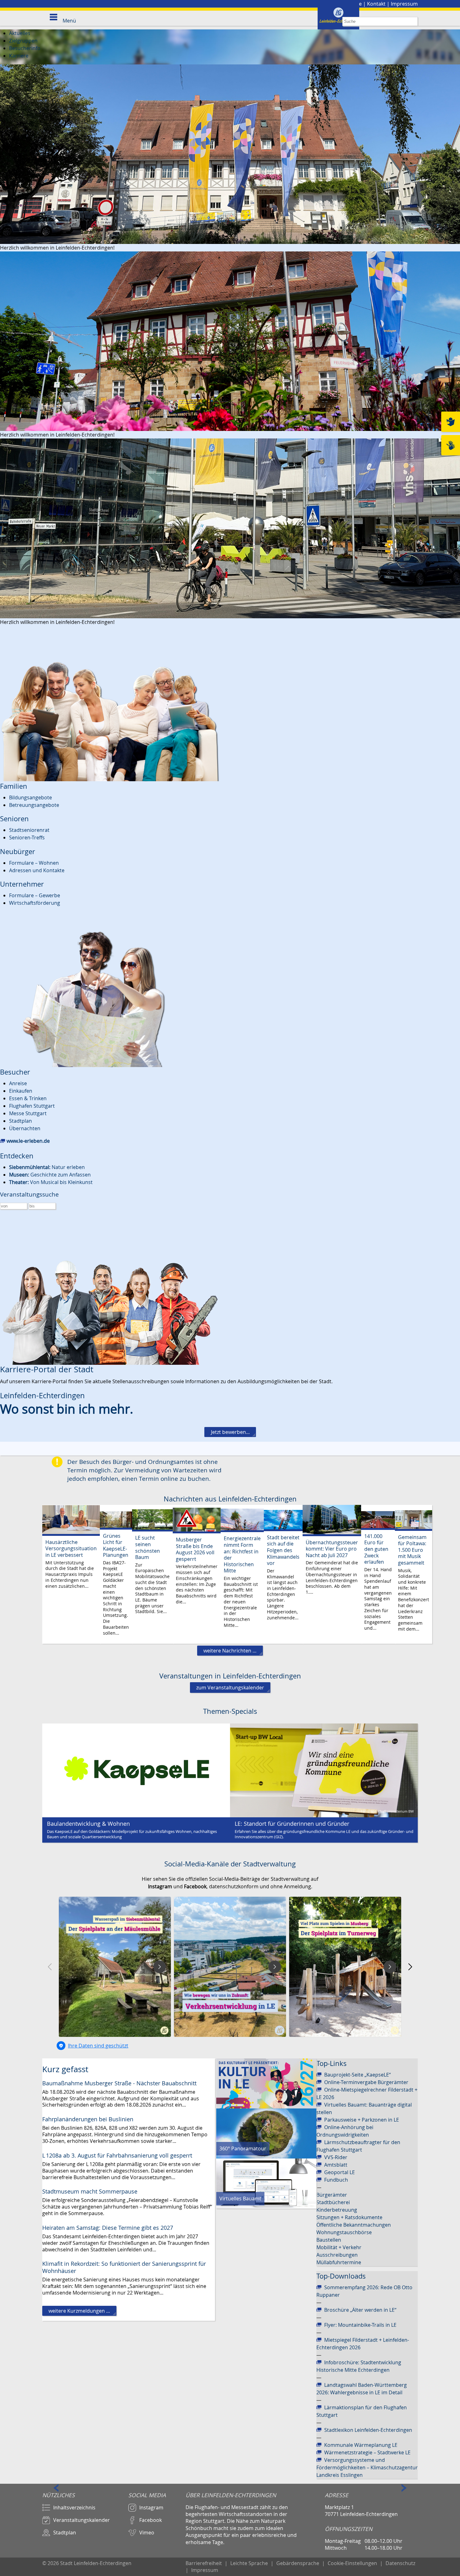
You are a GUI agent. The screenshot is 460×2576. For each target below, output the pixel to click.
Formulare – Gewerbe (35, 895)
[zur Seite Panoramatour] (266, 2133)
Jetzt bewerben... (230, 1432)
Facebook (151, 2520)
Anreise (18, 1083)
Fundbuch (336, 2180)
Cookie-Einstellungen (352, 2563)
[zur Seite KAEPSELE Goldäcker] (136, 1770)
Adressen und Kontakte (37, 870)
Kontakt (376, 4)
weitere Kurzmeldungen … (79, 2311)
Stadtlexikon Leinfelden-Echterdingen (368, 2430)
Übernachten (25, 1128)
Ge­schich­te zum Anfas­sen (50, 1175)
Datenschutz (400, 2563)
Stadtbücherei (333, 2202)
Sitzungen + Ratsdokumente (349, 2217)
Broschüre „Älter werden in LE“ (360, 2310)
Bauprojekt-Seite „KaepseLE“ (358, 2075)
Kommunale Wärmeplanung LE (361, 2445)
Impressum (404, 4)
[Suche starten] (413, 21)
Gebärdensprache (298, 2563)
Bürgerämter (332, 2195)
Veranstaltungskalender (82, 2520)
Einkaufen (21, 1091)
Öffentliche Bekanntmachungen (354, 2225)
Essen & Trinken (28, 1098)
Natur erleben (47, 1167)
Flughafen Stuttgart (32, 1106)
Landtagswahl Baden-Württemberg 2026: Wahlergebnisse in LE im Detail (362, 2389)
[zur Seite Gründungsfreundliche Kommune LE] (324, 1770)
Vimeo (147, 2533)
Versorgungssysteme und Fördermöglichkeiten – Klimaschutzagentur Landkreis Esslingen (367, 2467)
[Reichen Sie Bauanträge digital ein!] (266, 2183)
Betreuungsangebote (34, 805)
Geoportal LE (340, 2172)
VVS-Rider (336, 2157)
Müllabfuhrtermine (339, 2262)
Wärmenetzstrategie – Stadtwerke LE (367, 2452)
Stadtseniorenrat (29, 830)
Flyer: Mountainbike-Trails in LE (360, 2325)
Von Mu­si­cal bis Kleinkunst (51, 1182)
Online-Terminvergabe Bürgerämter (366, 2082)
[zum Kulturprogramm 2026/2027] (266, 2083)
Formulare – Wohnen (34, 863)
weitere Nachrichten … (230, 1651)
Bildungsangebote (31, 797)
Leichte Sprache (249, 2563)
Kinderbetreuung (337, 2210)
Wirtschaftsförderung (35, 903)
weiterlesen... (71, 1574)
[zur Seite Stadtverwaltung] (230, 154)
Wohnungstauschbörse (344, 2232)
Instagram (151, 2508)
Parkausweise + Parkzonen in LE (362, 2120)
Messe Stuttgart (28, 1113)
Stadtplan (20, 1121)
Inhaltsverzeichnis (74, 2508)
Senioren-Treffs (27, 838)
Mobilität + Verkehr (339, 2247)
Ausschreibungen (337, 2255)
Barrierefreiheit (204, 2563)
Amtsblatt (336, 2165)
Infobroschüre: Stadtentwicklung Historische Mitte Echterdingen (359, 2366)
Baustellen (329, 2240)
